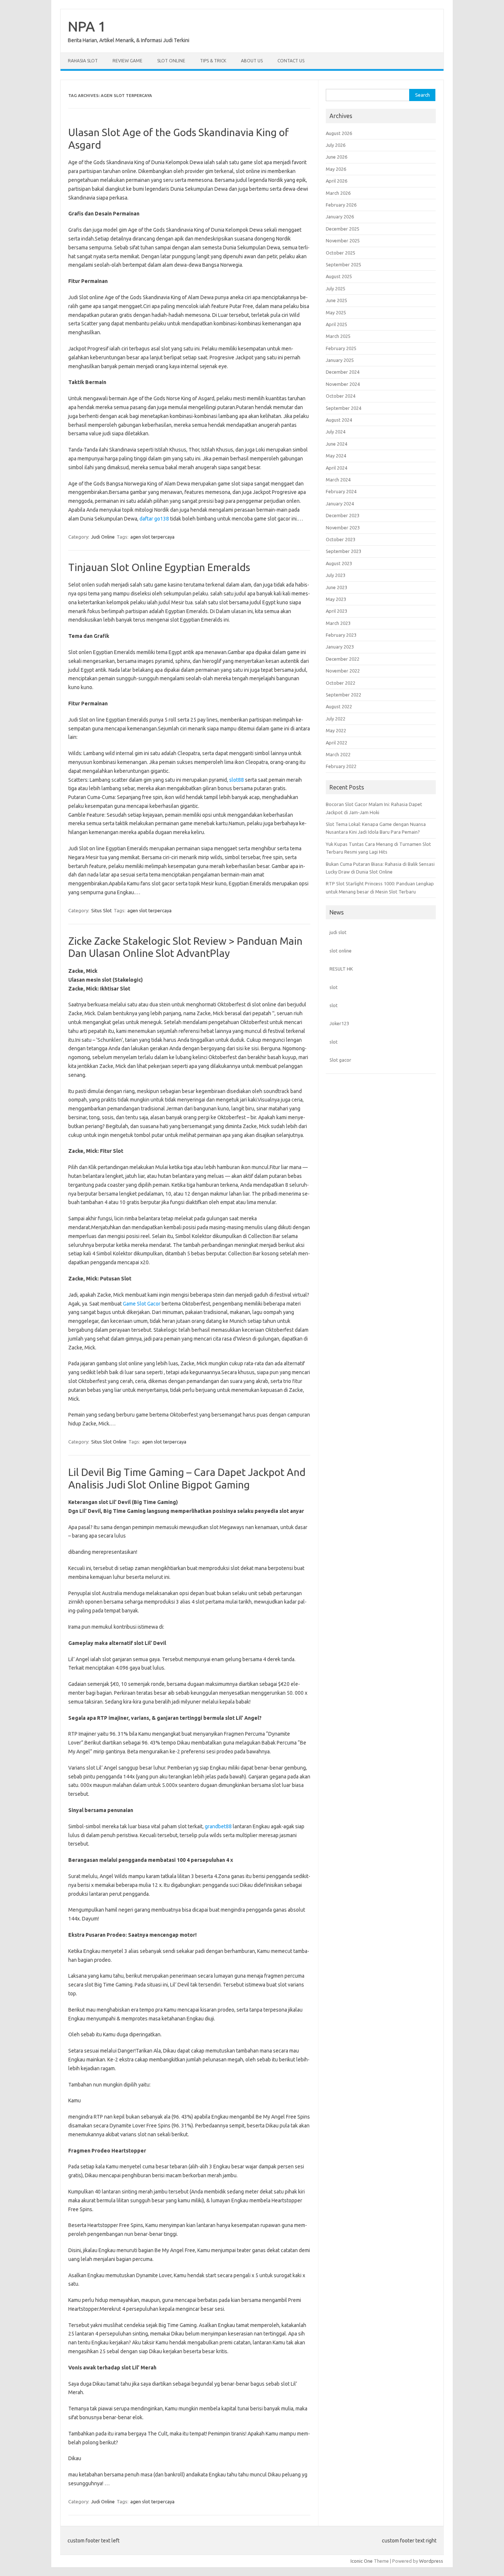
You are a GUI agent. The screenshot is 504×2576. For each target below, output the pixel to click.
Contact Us (291, 61)
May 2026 (336, 169)
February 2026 (341, 205)
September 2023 (344, 551)
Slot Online (171, 61)
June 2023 (336, 587)
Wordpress (431, 2561)
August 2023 (339, 563)
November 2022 (343, 671)
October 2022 (341, 683)
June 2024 (336, 444)
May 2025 (336, 312)
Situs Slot (101, 910)
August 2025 (339, 276)
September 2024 (344, 408)
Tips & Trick (213, 61)
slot (334, 987)
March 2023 (338, 623)
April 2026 (336, 181)
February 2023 (341, 635)
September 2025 (344, 264)
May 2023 (336, 599)
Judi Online (103, 537)
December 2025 (343, 229)
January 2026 (340, 217)
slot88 (237, 780)
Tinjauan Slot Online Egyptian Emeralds (159, 567)
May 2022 (336, 730)
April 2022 (336, 743)
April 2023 (336, 611)
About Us (252, 61)
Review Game (127, 61)
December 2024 (343, 372)
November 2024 (343, 384)
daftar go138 (154, 519)
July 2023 (336, 575)
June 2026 (336, 157)
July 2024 (336, 432)
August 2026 (339, 133)
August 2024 (339, 420)
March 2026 (338, 193)
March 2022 (338, 754)
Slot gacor (340, 1060)
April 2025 (336, 324)
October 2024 (341, 396)
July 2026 (336, 145)
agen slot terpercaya (152, 537)
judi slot (338, 932)
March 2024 (338, 480)
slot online (341, 951)
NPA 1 (87, 26)
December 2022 (343, 659)
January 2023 (340, 647)
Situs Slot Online (109, 1442)
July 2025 (336, 288)
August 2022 (339, 706)
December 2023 (343, 515)
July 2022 (336, 719)
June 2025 (336, 300)
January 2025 (340, 360)
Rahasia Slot (83, 61)
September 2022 (344, 695)
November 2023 (343, 528)
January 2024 (340, 504)
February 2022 (341, 766)
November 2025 (343, 241)
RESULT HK (341, 969)
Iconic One (362, 2561)
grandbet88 (218, 1826)
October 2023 (341, 539)
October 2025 (341, 253)
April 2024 (336, 468)
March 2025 (338, 336)
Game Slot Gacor (142, 1304)
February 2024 (341, 491)
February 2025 (341, 348)
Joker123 (339, 1023)
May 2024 (336, 456)
